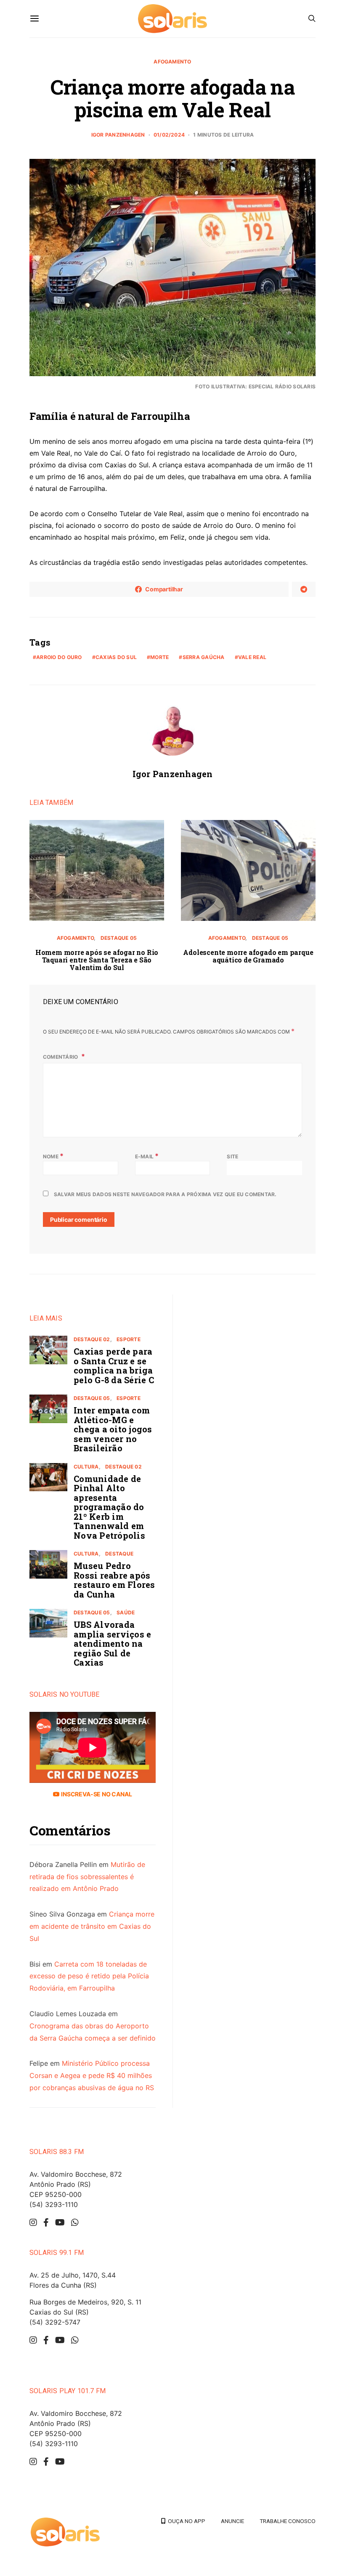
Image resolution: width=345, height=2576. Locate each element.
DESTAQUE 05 (119, 938)
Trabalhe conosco (288, 2521)
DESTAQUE (119, 1554)
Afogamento (172, 62)
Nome (53, 1156)
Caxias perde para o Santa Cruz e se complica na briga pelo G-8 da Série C (114, 1366)
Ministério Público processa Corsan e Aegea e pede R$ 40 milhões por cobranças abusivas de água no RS (92, 2075)
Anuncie (232, 2521)
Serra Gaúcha (204, 657)
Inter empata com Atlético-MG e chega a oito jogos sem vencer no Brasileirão (113, 1429)
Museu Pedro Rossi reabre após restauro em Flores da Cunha (114, 1580)
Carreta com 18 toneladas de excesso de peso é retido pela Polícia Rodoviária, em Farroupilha (89, 1976)
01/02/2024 (169, 135)
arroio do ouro (59, 657)
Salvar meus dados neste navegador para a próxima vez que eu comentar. (165, 1194)
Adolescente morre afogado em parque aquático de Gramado (248, 956)
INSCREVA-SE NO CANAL (96, 1794)
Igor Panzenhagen (118, 135)
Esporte (129, 1339)
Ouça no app (185, 2521)
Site (232, 1156)
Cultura (86, 1467)
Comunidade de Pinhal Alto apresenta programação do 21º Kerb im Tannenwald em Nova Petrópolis (109, 1507)
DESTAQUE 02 (92, 1339)
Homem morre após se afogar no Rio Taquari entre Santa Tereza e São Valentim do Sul (97, 960)
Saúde (126, 1612)
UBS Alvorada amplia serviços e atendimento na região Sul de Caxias (112, 1643)
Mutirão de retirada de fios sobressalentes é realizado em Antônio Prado (87, 1877)
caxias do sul (116, 657)
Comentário (61, 1057)
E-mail (147, 1156)
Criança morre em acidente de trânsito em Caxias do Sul (92, 1926)
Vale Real (252, 657)
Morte (159, 657)
